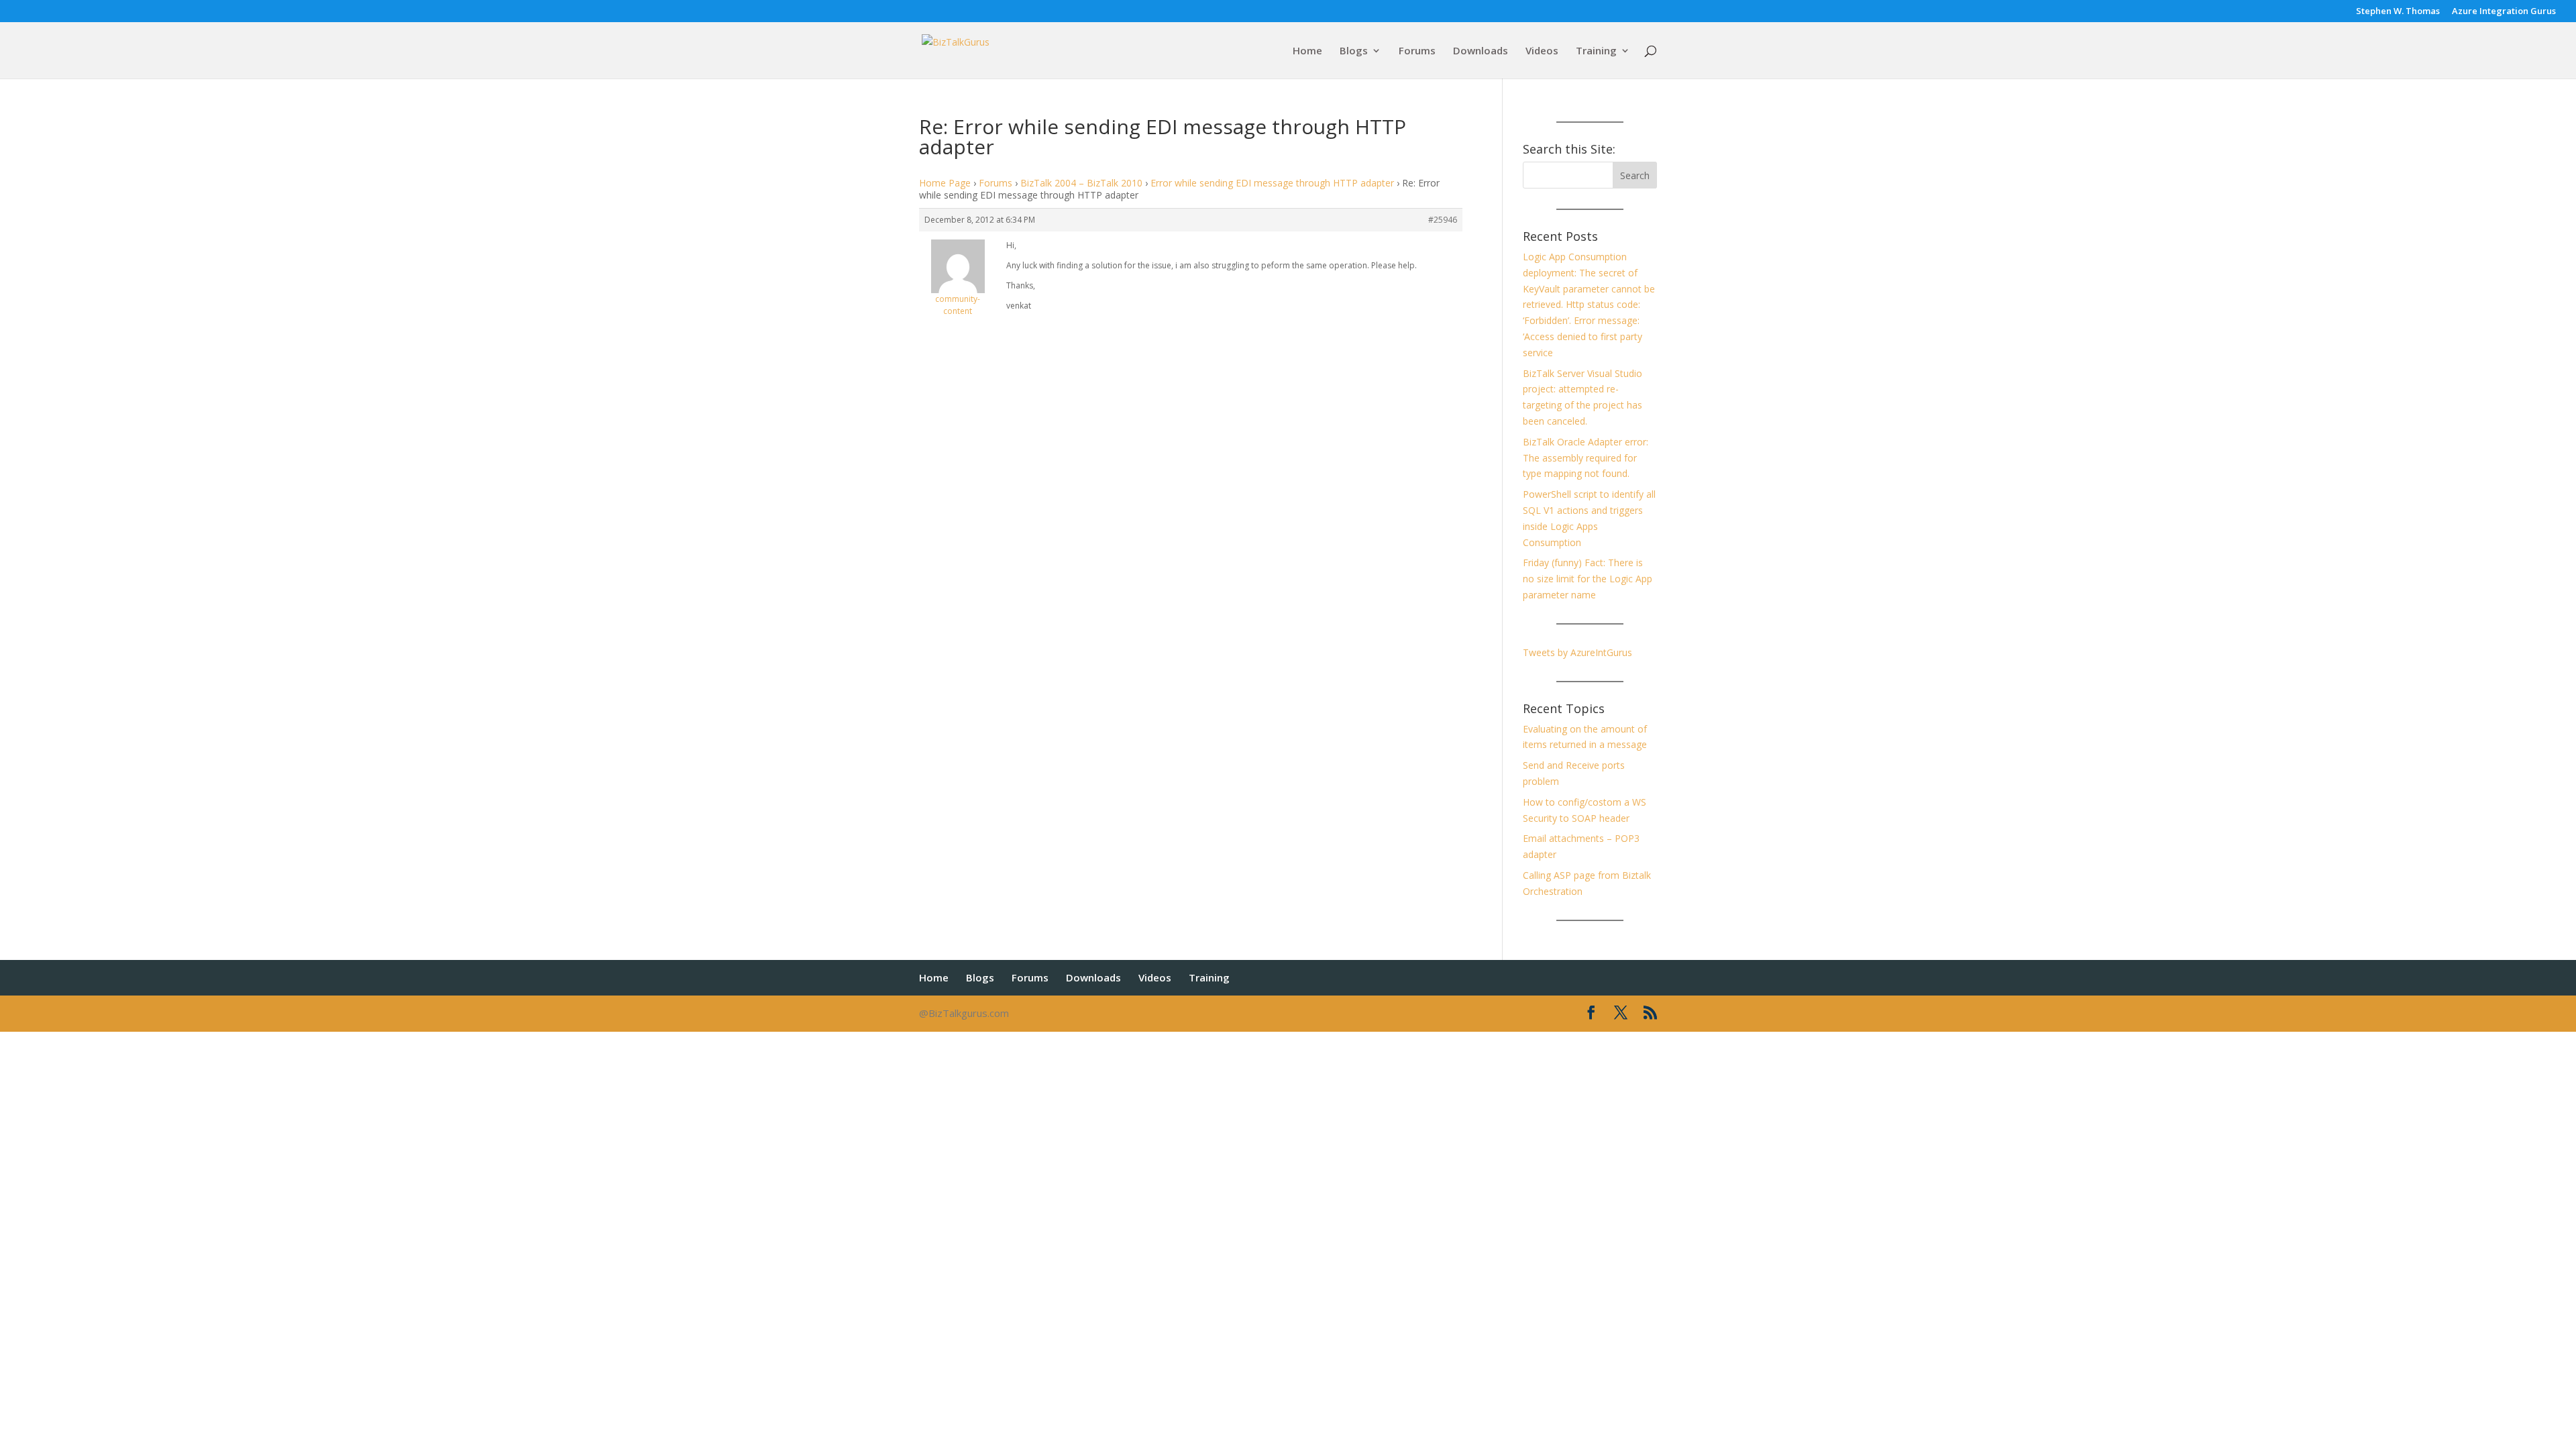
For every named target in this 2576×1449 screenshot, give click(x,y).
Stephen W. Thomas (2398, 12)
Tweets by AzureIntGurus (1577, 652)
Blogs (1354, 51)
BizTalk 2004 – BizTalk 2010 (1081, 183)
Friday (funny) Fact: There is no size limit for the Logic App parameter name (1588, 579)
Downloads (1481, 51)
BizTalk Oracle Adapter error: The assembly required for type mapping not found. (1586, 458)
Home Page (945, 183)
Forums (1417, 51)
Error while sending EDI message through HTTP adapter (1272, 183)
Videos (1542, 51)
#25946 (1443, 220)
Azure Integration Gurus (2504, 12)
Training (1596, 51)
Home (1307, 51)
